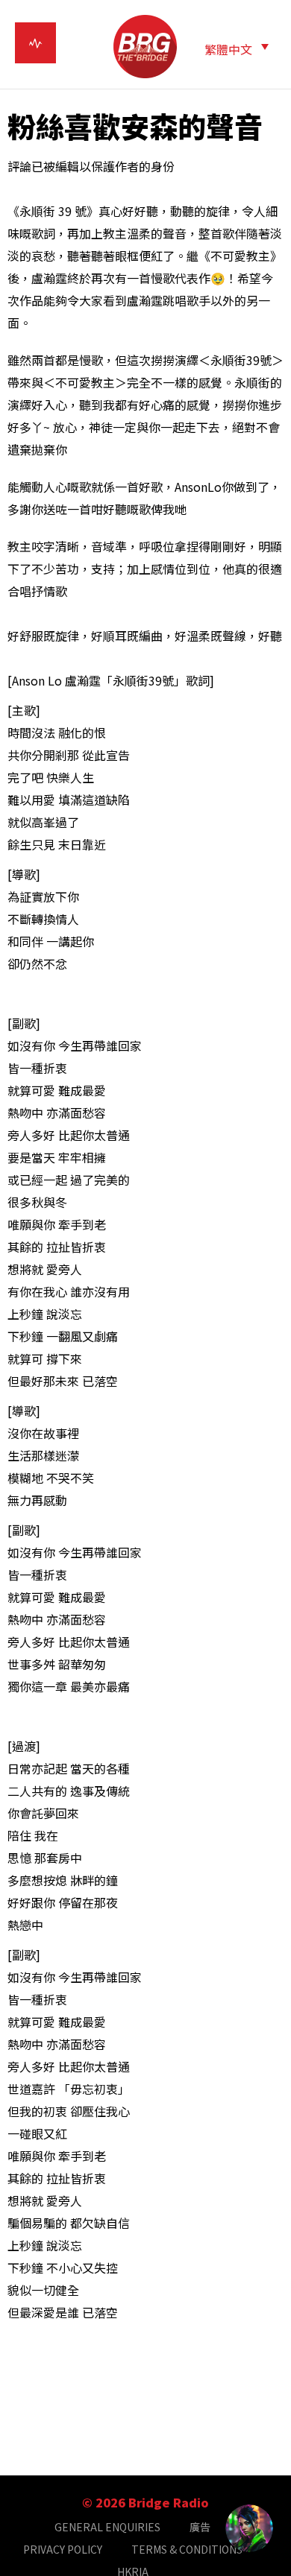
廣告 (200, 2527)
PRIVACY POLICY (63, 2549)
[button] (237, 48)
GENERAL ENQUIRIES (107, 2527)
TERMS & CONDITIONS (187, 2549)
